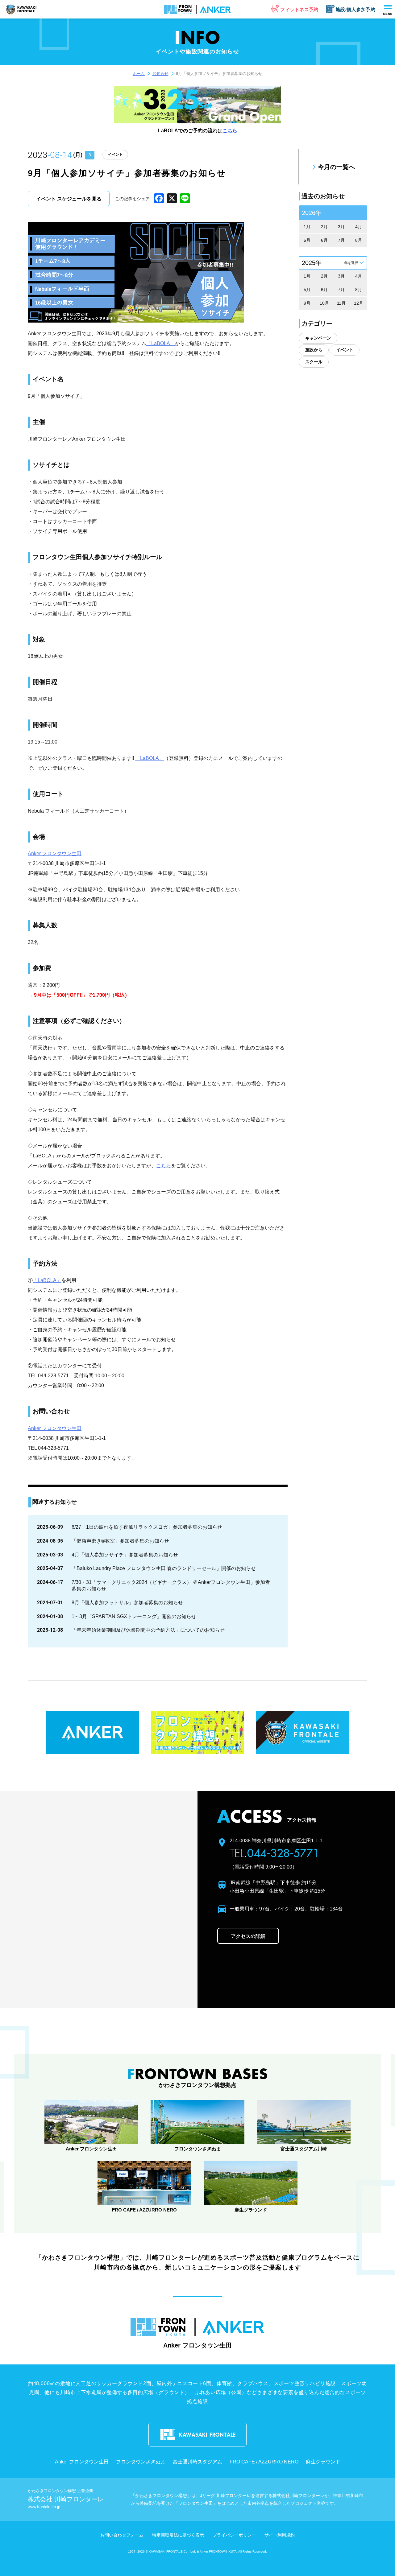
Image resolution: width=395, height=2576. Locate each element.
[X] (172, 199)
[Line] (185, 199)
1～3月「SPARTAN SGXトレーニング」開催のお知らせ (134, 1616)
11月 (341, 303)
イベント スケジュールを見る (69, 199)
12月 (359, 303)
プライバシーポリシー (234, 2535)
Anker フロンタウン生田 (55, 853)
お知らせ (160, 74)
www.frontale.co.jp (44, 2507)
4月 (359, 227)
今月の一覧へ (336, 167)
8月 (359, 240)
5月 (307, 240)
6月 (324, 240)
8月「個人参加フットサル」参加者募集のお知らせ (127, 1603)
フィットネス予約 (299, 9)
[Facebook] (159, 199)
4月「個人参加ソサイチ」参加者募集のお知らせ (125, 1555)
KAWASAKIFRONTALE (27, 10)
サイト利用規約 (280, 2535)
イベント (115, 155)
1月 (307, 227)
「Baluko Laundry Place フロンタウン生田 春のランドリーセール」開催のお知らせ (164, 1568)
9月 (307, 303)
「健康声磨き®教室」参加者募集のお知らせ (120, 1541)
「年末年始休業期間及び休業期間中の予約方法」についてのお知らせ (148, 1630)
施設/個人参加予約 (355, 9)
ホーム (139, 74)
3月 (341, 227)
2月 (324, 227)
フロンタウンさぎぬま (141, 2462)
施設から (314, 350)
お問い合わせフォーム (122, 2535)
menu (388, 14)
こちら (230, 131)
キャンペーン (318, 338)
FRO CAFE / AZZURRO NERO (264, 2462)
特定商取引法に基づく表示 (178, 2535)
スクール (314, 362)
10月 (324, 303)
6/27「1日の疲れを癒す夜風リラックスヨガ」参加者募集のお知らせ (147, 1527)
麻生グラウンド (323, 2462)
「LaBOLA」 (161, 343)
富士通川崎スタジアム (197, 2462)
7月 (341, 240)
